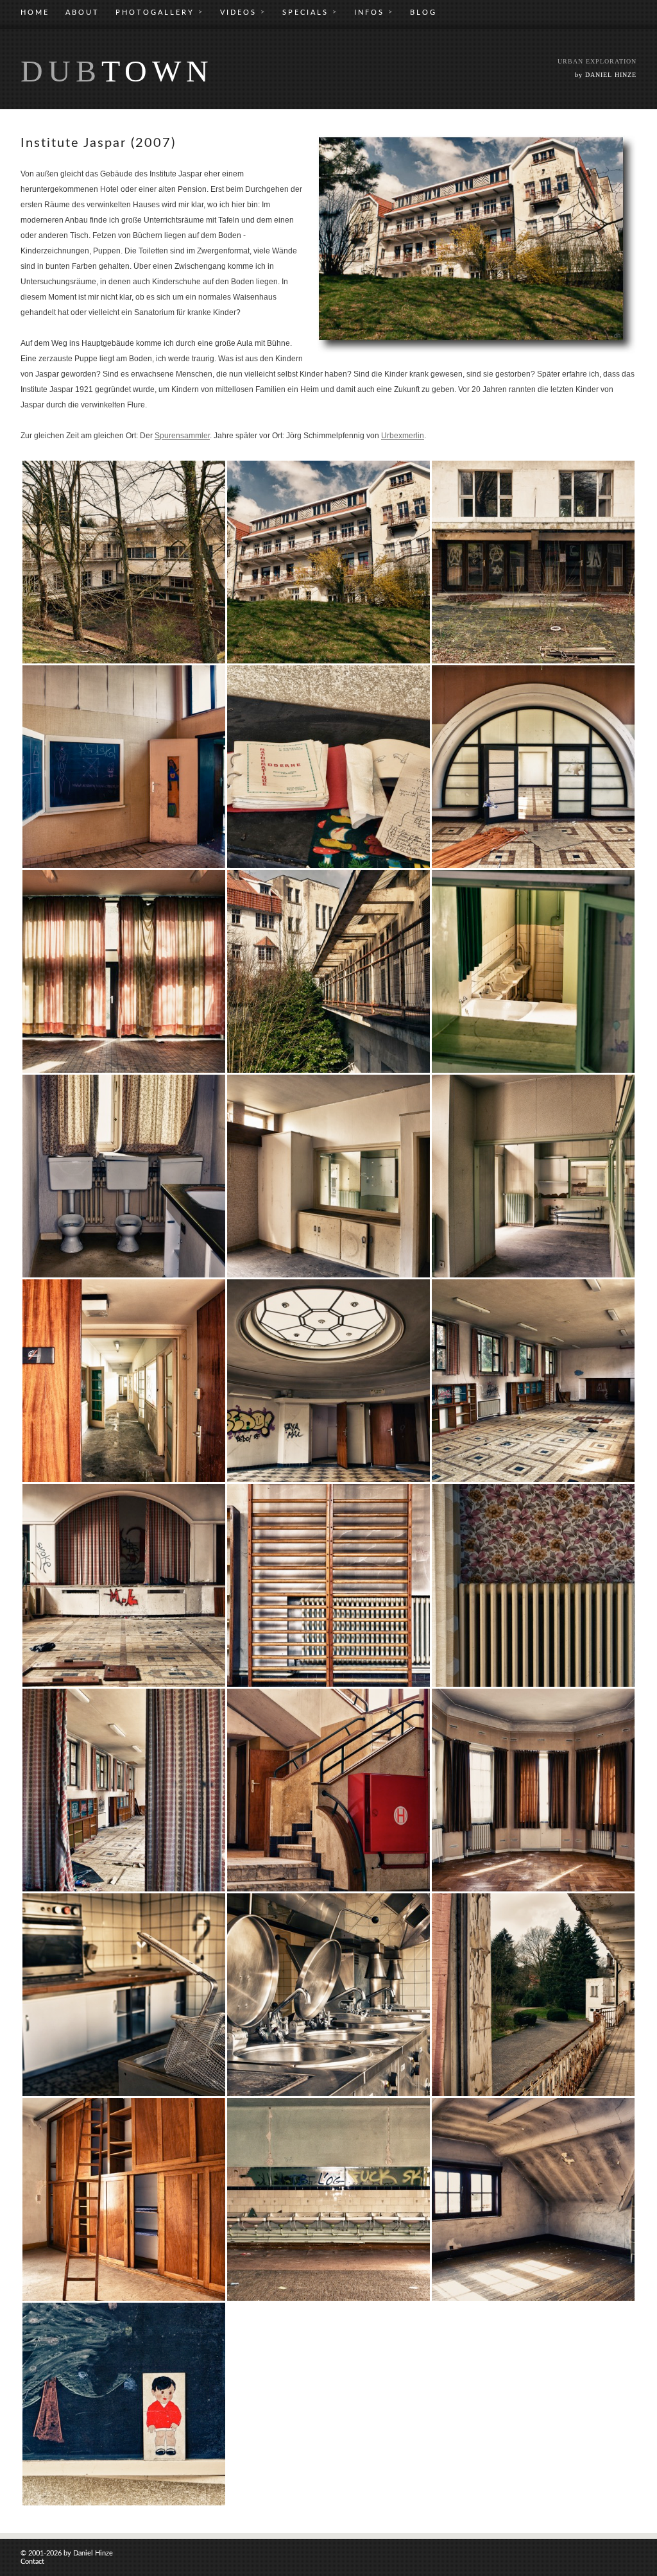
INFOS (374, 12)
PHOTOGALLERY (160, 12)
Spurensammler (182, 436)
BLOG (423, 13)
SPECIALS (310, 12)
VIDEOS (243, 12)
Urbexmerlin (403, 436)
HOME (35, 13)
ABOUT (82, 13)
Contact (32, 2562)
